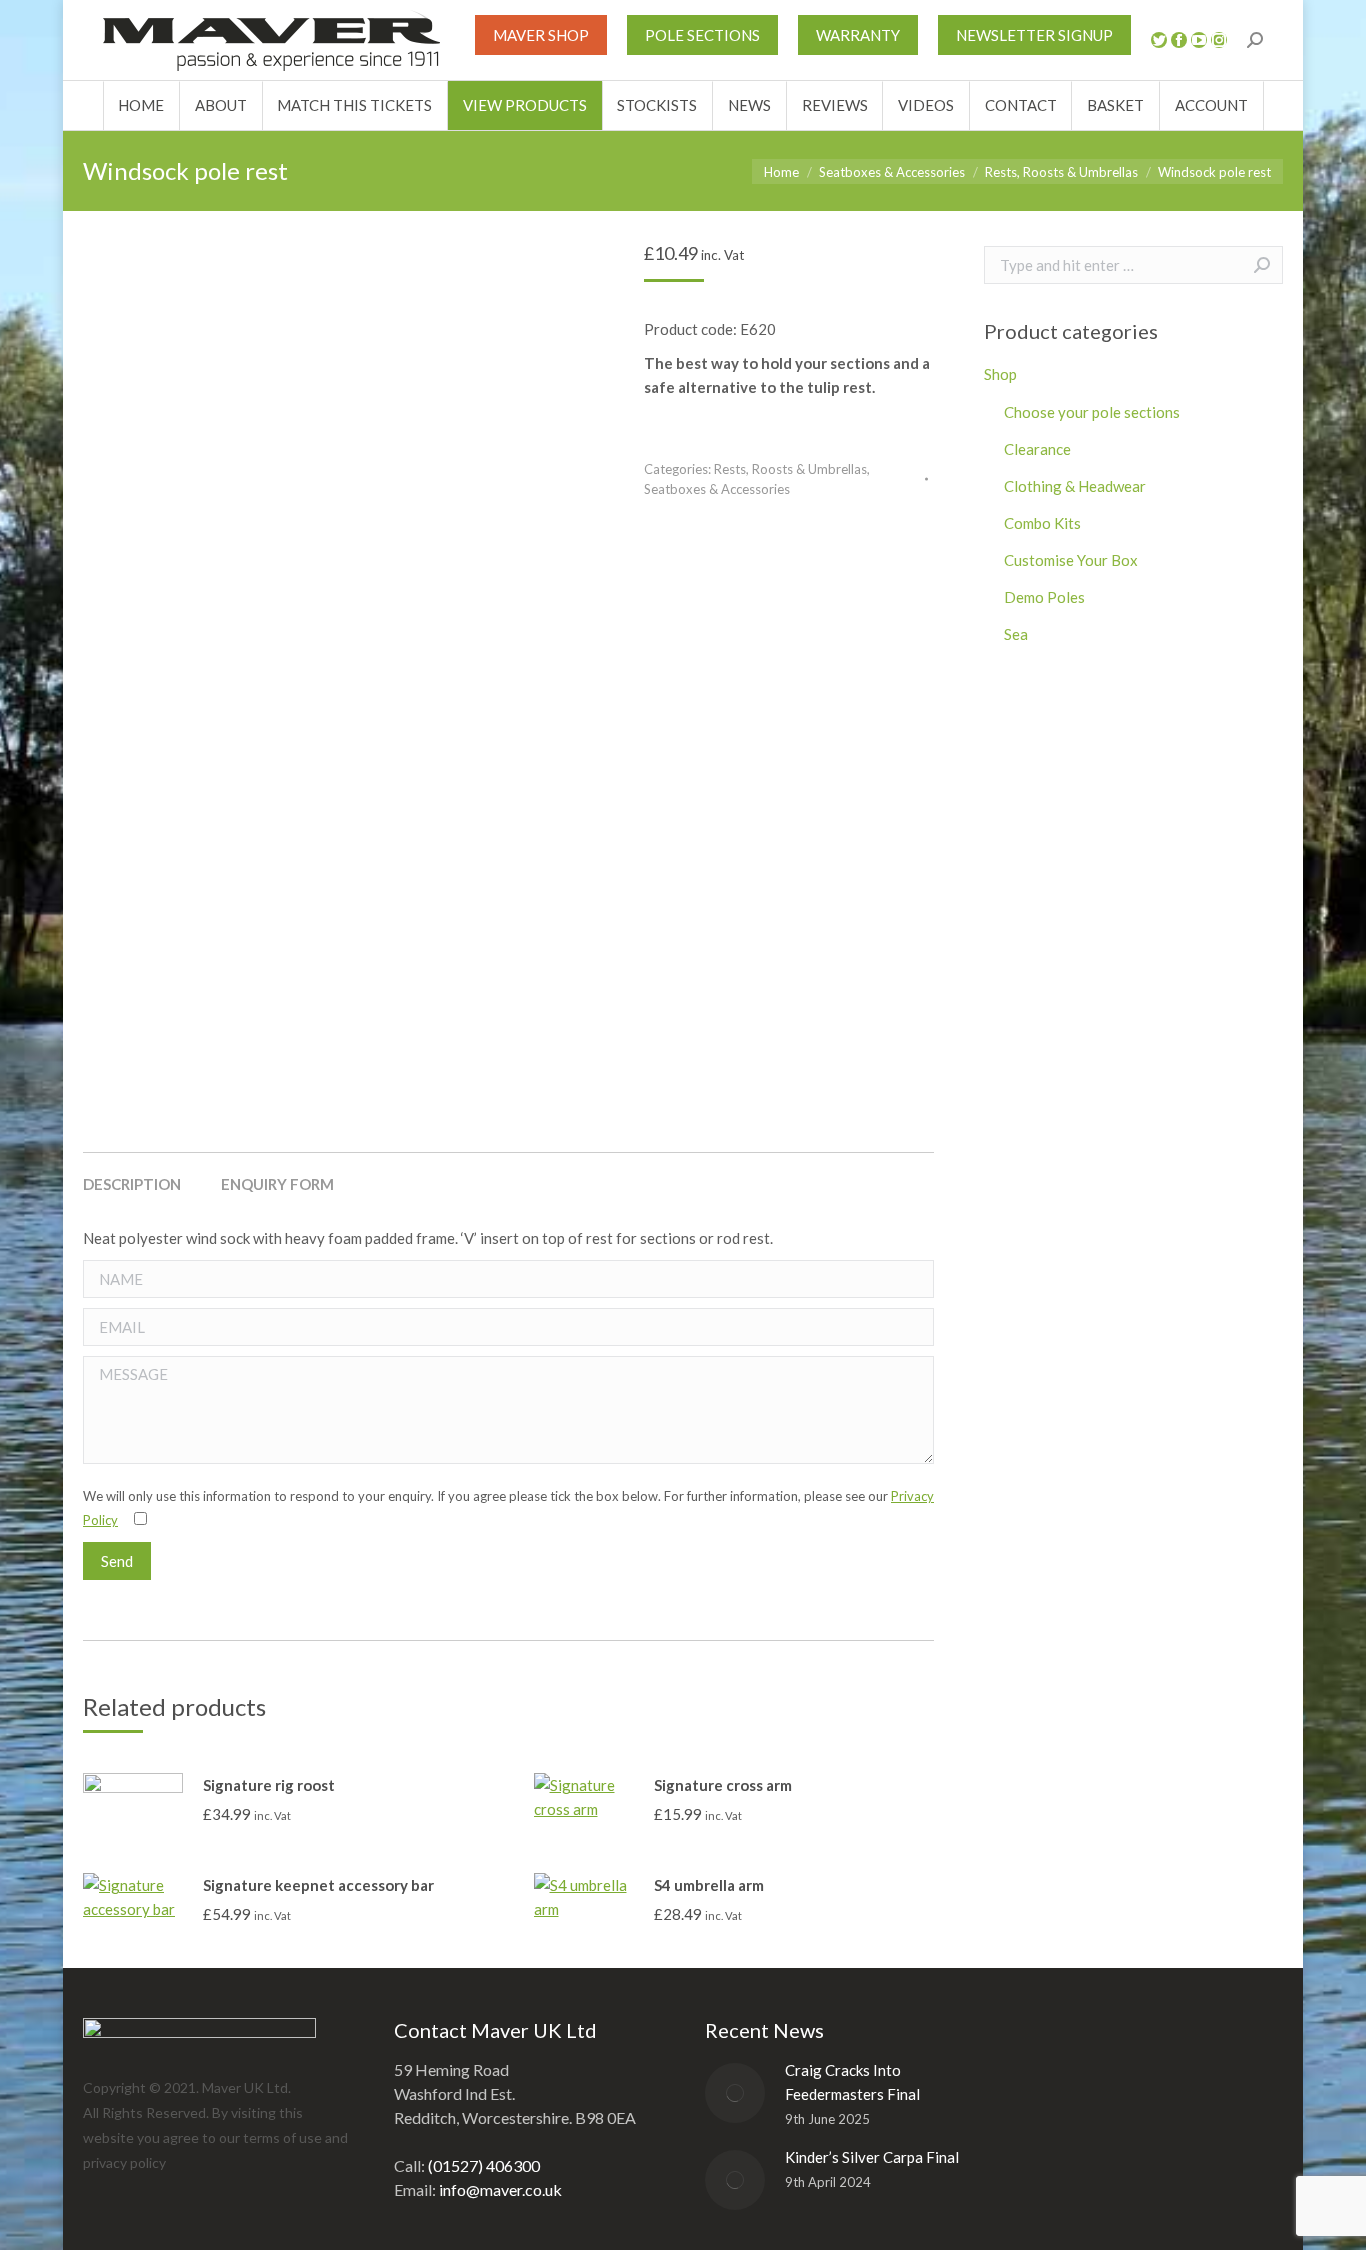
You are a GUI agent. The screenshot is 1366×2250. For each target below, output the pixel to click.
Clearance (1037, 449)
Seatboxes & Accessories (717, 489)
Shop (1000, 374)
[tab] (132, 1174)
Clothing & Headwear (1075, 486)
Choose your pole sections (1092, 412)
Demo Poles (1044, 597)
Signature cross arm (723, 1785)
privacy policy (124, 2162)
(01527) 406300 (484, 2165)
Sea (1016, 634)
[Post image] (735, 2093)
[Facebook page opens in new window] (1179, 40)
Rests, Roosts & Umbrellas (790, 469)
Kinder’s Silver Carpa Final (872, 2157)
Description (132, 1184)
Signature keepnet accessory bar (318, 1885)
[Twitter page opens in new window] (1159, 40)
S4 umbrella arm (709, 1885)
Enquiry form (277, 1184)
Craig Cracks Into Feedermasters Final (852, 2082)
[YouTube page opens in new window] (1199, 40)
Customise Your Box (1071, 560)
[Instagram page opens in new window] (1219, 40)
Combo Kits (1042, 523)
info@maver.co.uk (500, 2189)
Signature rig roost (269, 1785)
